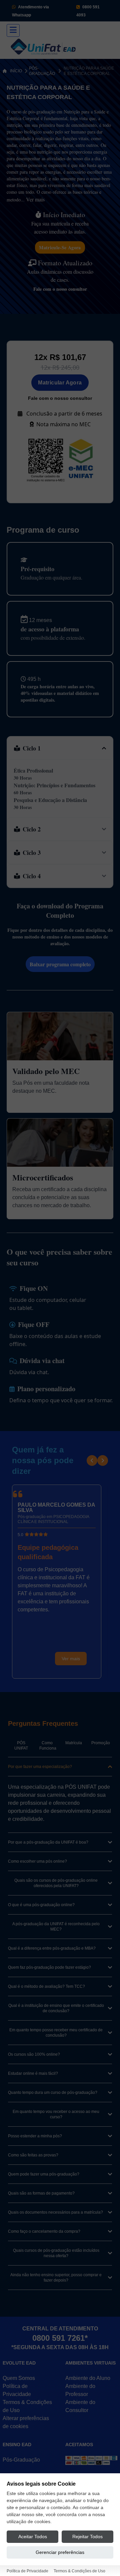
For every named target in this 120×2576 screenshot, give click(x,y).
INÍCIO (16, 71)
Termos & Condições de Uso (79, 2571)
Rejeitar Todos (87, 2537)
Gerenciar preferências (60, 2552)
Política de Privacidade (27, 2571)
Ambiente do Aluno (88, 2378)
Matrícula (74, 1743)
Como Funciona (48, 1746)
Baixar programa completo (60, 964)
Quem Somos (19, 2378)
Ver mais (35, 199)
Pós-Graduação (21, 2460)
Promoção (101, 1743)
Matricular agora (60, 383)
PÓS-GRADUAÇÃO (42, 71)
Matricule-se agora (60, 247)
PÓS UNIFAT (21, 1746)
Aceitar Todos (33, 2537)
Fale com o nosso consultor (60, 289)
